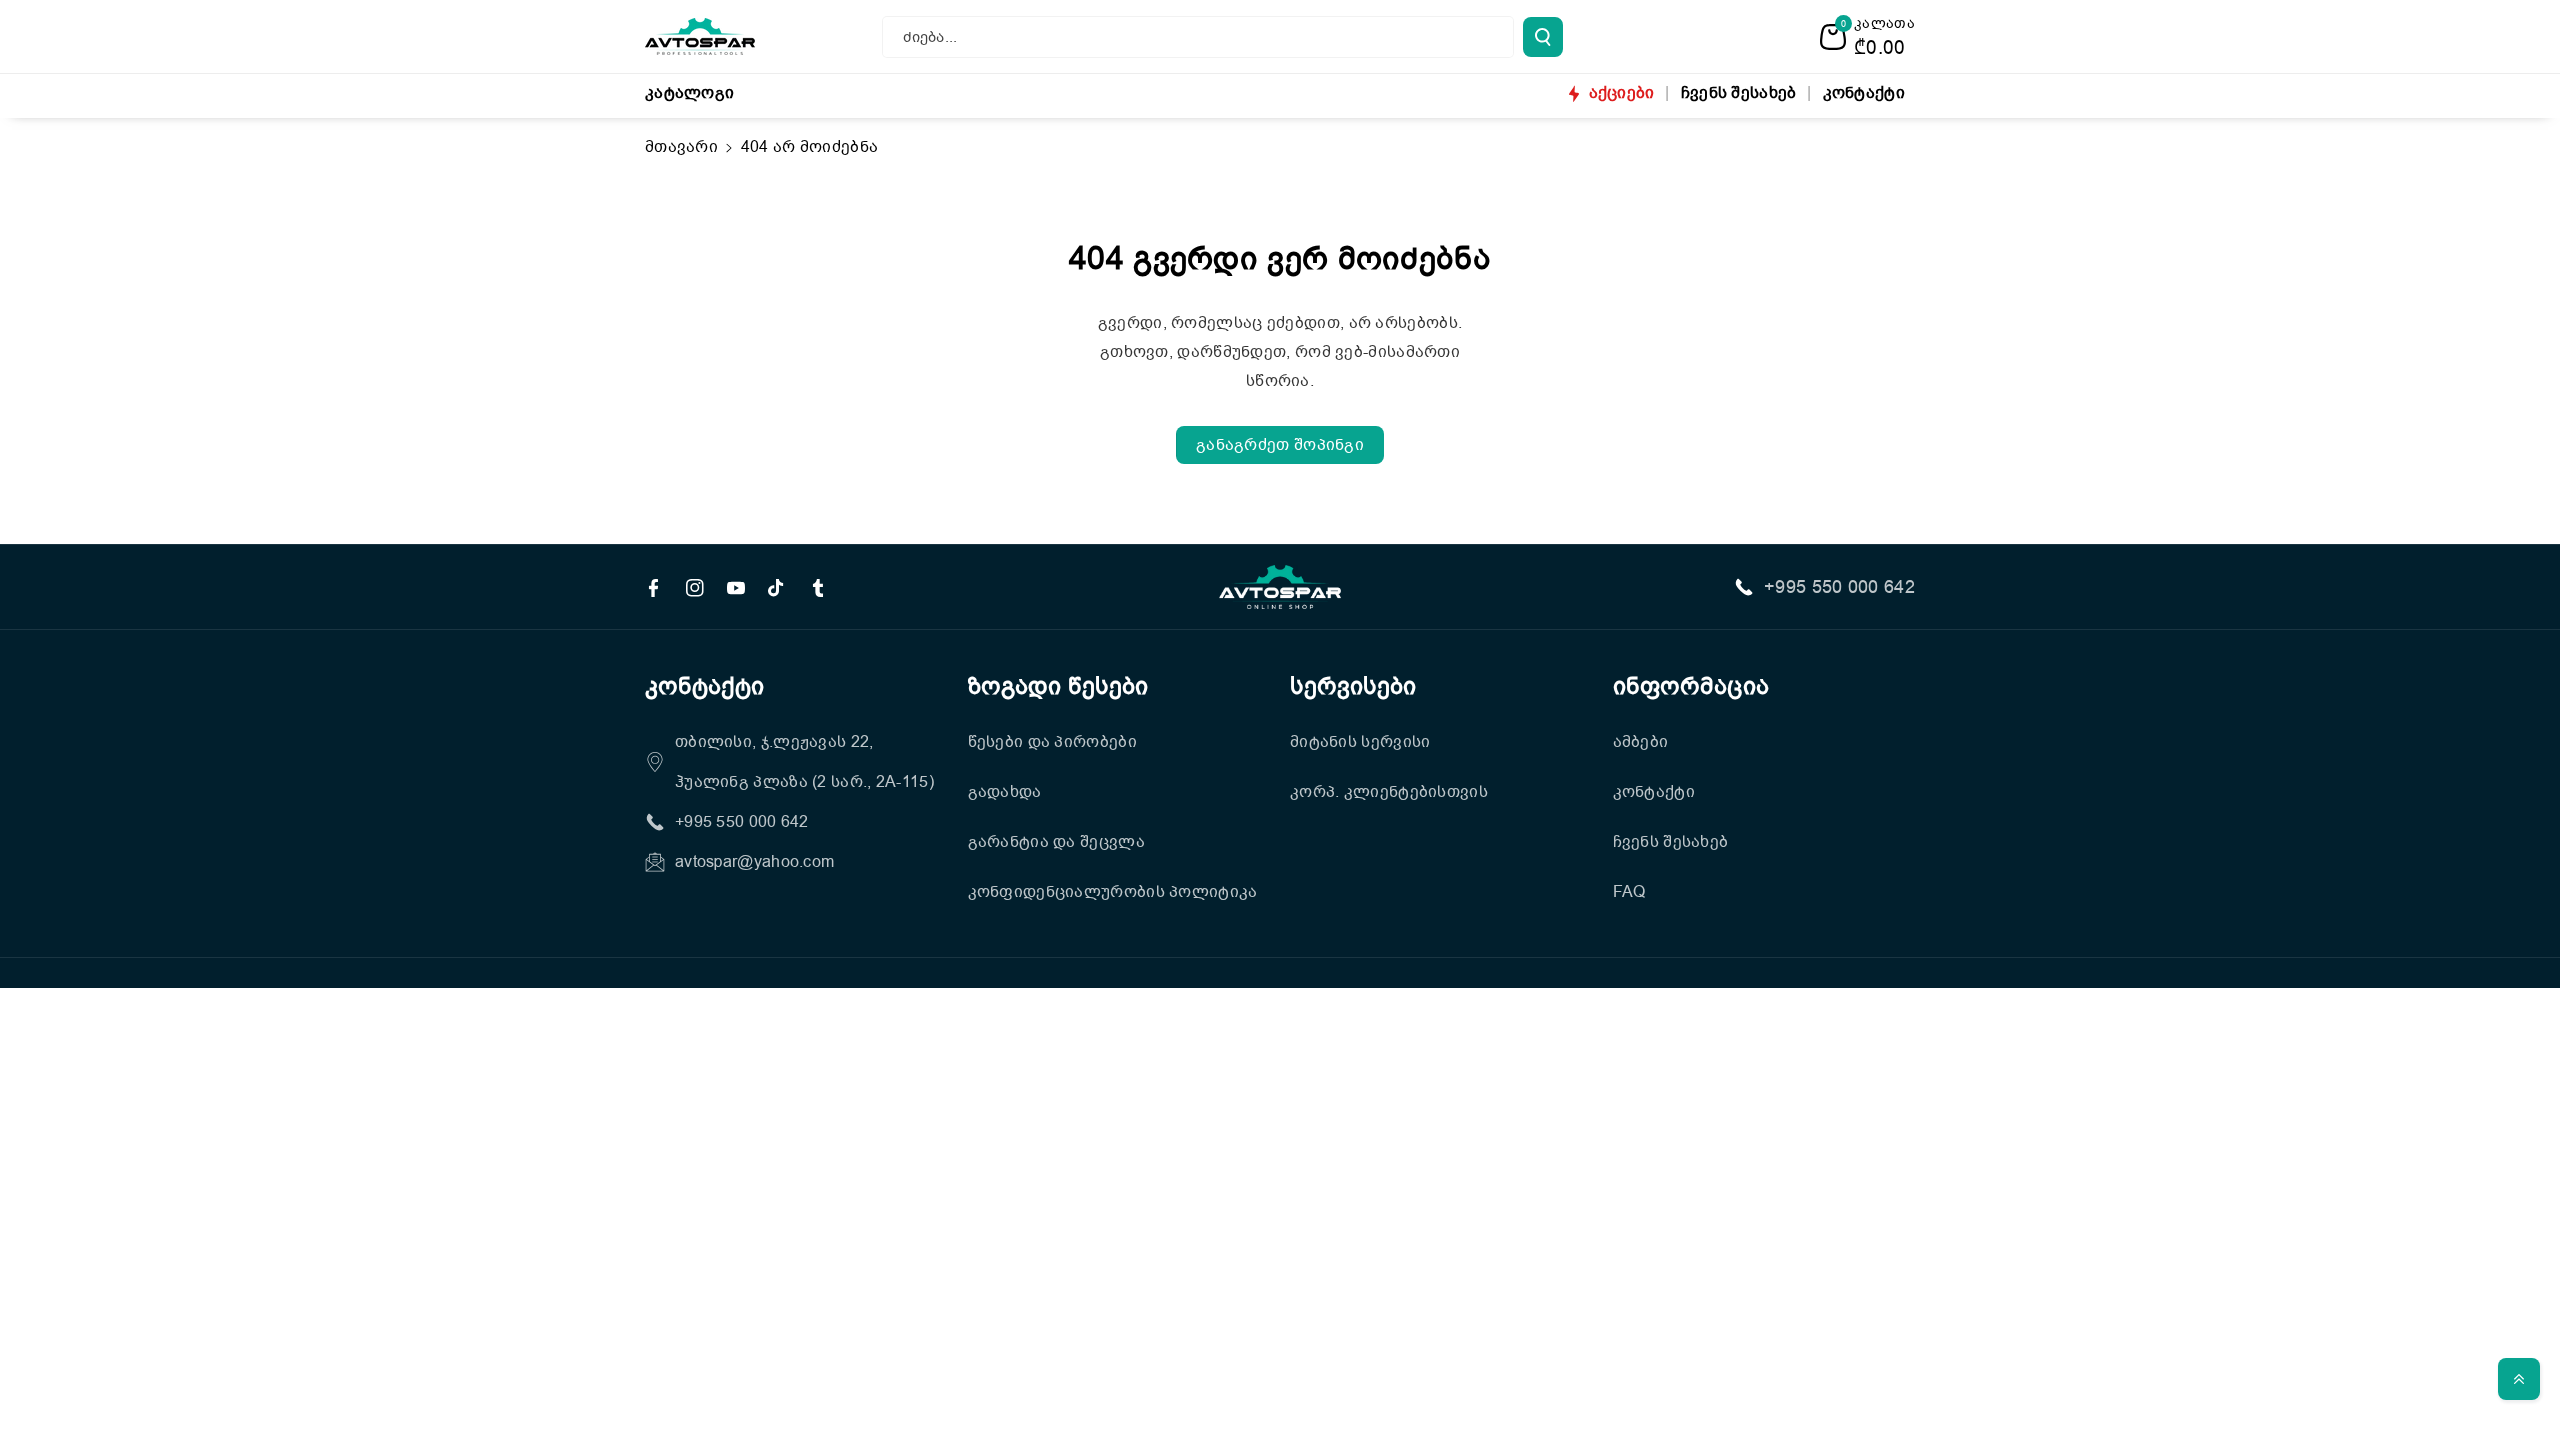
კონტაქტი (1654, 792)
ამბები (1641, 742)
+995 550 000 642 (1839, 587)
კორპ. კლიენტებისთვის (1389, 792)
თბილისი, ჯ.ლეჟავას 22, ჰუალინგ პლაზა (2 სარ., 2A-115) (804, 762)
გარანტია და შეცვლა (1056, 842)
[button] (1867, 36)
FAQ (1629, 892)
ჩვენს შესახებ (1671, 842)
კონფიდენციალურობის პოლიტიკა (1113, 892)
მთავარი (681, 147)
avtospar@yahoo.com (754, 862)
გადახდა (1005, 792)
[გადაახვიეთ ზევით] (2519, 1379)
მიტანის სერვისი (1360, 742)
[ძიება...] (1543, 37)
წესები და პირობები (1052, 742)
